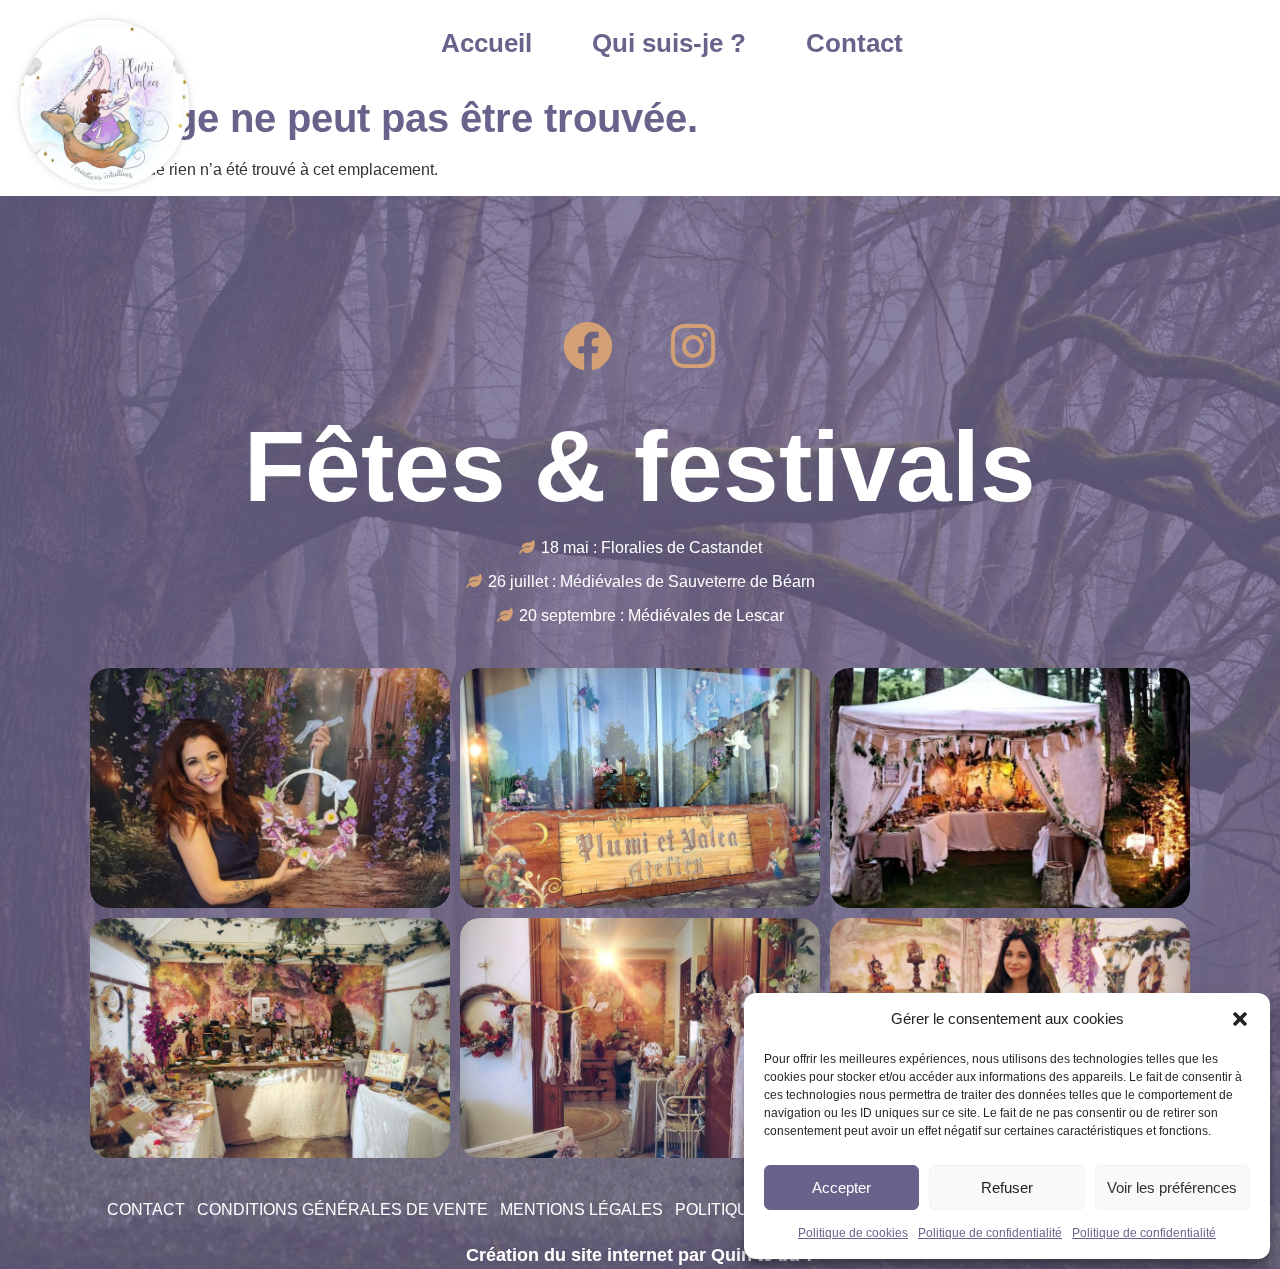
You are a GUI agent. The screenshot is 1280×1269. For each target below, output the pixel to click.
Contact (854, 43)
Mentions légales (581, 1209)
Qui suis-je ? (669, 43)
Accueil (486, 43)
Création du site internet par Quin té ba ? (640, 1255)
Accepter (841, 1187)
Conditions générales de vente (342, 1209)
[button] (1240, 1019)
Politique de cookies (853, 1233)
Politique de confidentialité (990, 1233)
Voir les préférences (1172, 1187)
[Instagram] (693, 346)
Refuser (1007, 1187)
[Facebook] (588, 346)
